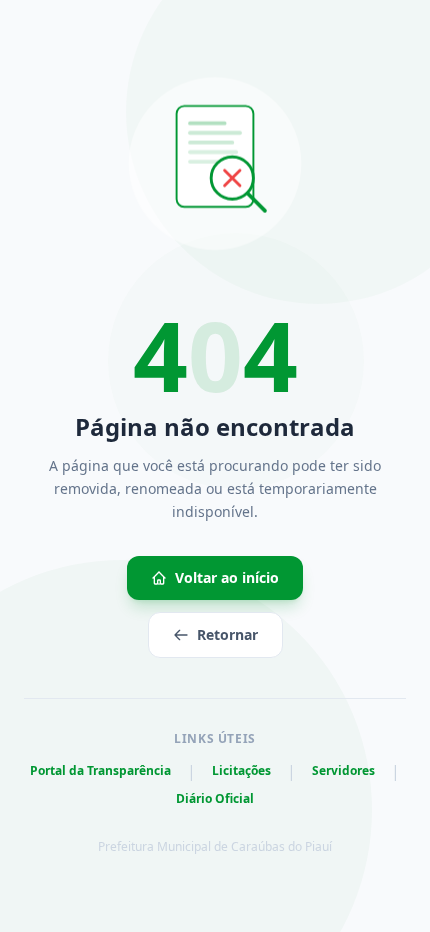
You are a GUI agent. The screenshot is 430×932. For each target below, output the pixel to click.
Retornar (227, 634)
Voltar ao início (227, 577)
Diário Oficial (215, 799)
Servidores (343, 771)
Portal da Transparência (100, 771)
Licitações (241, 771)
